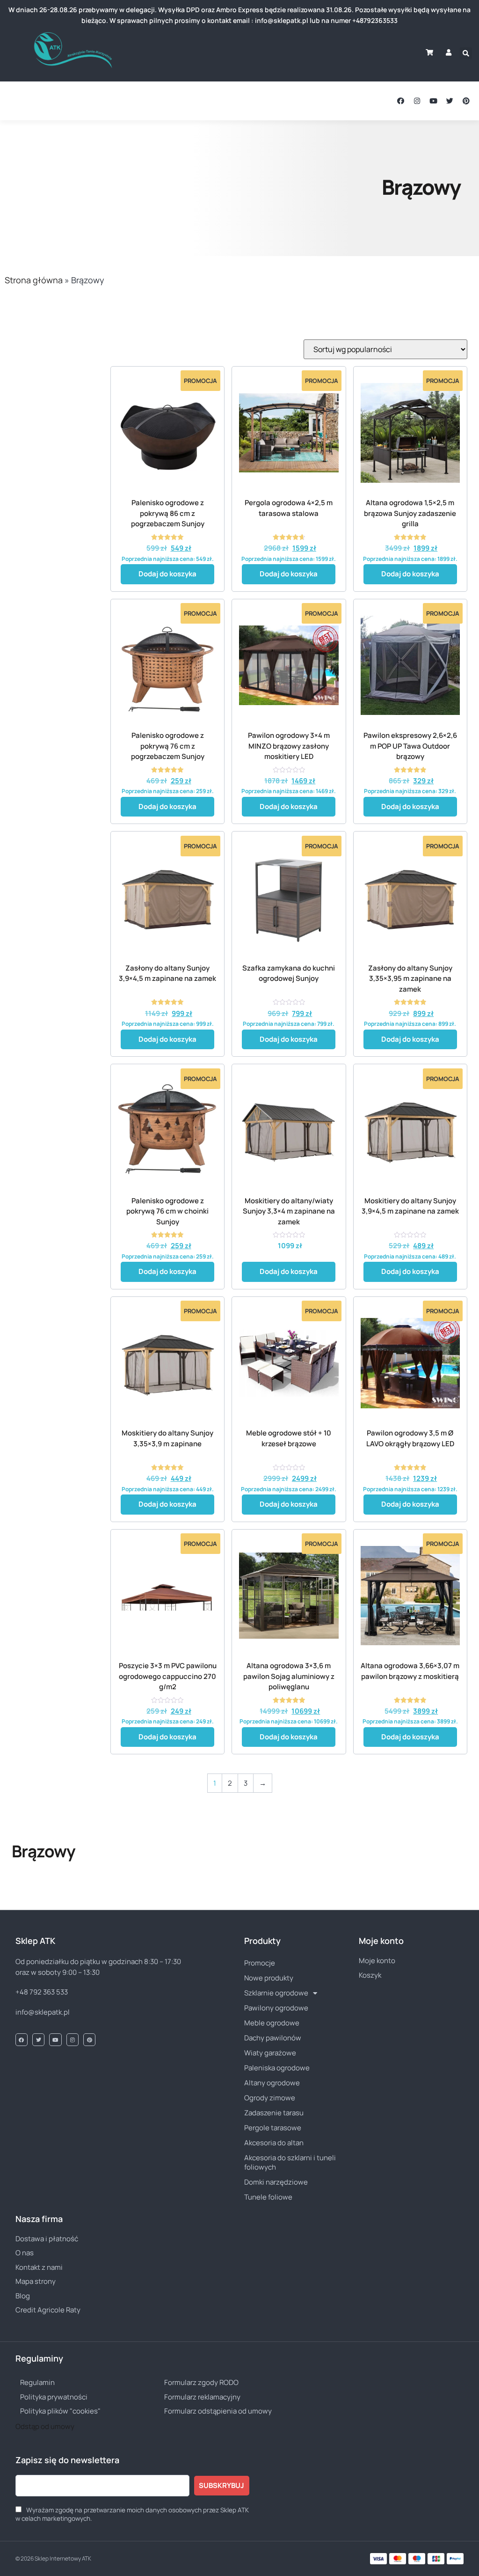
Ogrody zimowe (270, 2098)
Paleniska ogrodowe (277, 2068)
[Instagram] (417, 101)
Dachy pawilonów (273, 2038)
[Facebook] (401, 101)
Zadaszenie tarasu (274, 2113)
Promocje (260, 1963)
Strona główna (34, 280)
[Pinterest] (466, 101)
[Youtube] (433, 101)
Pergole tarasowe (273, 2128)
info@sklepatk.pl (43, 2012)
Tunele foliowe (268, 2197)
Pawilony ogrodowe (276, 2008)
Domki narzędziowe (276, 2182)
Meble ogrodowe (272, 2023)
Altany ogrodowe (272, 2083)
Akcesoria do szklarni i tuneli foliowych (290, 2162)
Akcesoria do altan (274, 2143)
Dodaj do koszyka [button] (167, 574)
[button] (23, 101)
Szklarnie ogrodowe (276, 1993)
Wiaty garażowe (270, 2053)
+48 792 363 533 (42, 1992)
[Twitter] (450, 101)
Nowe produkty (269, 1978)
